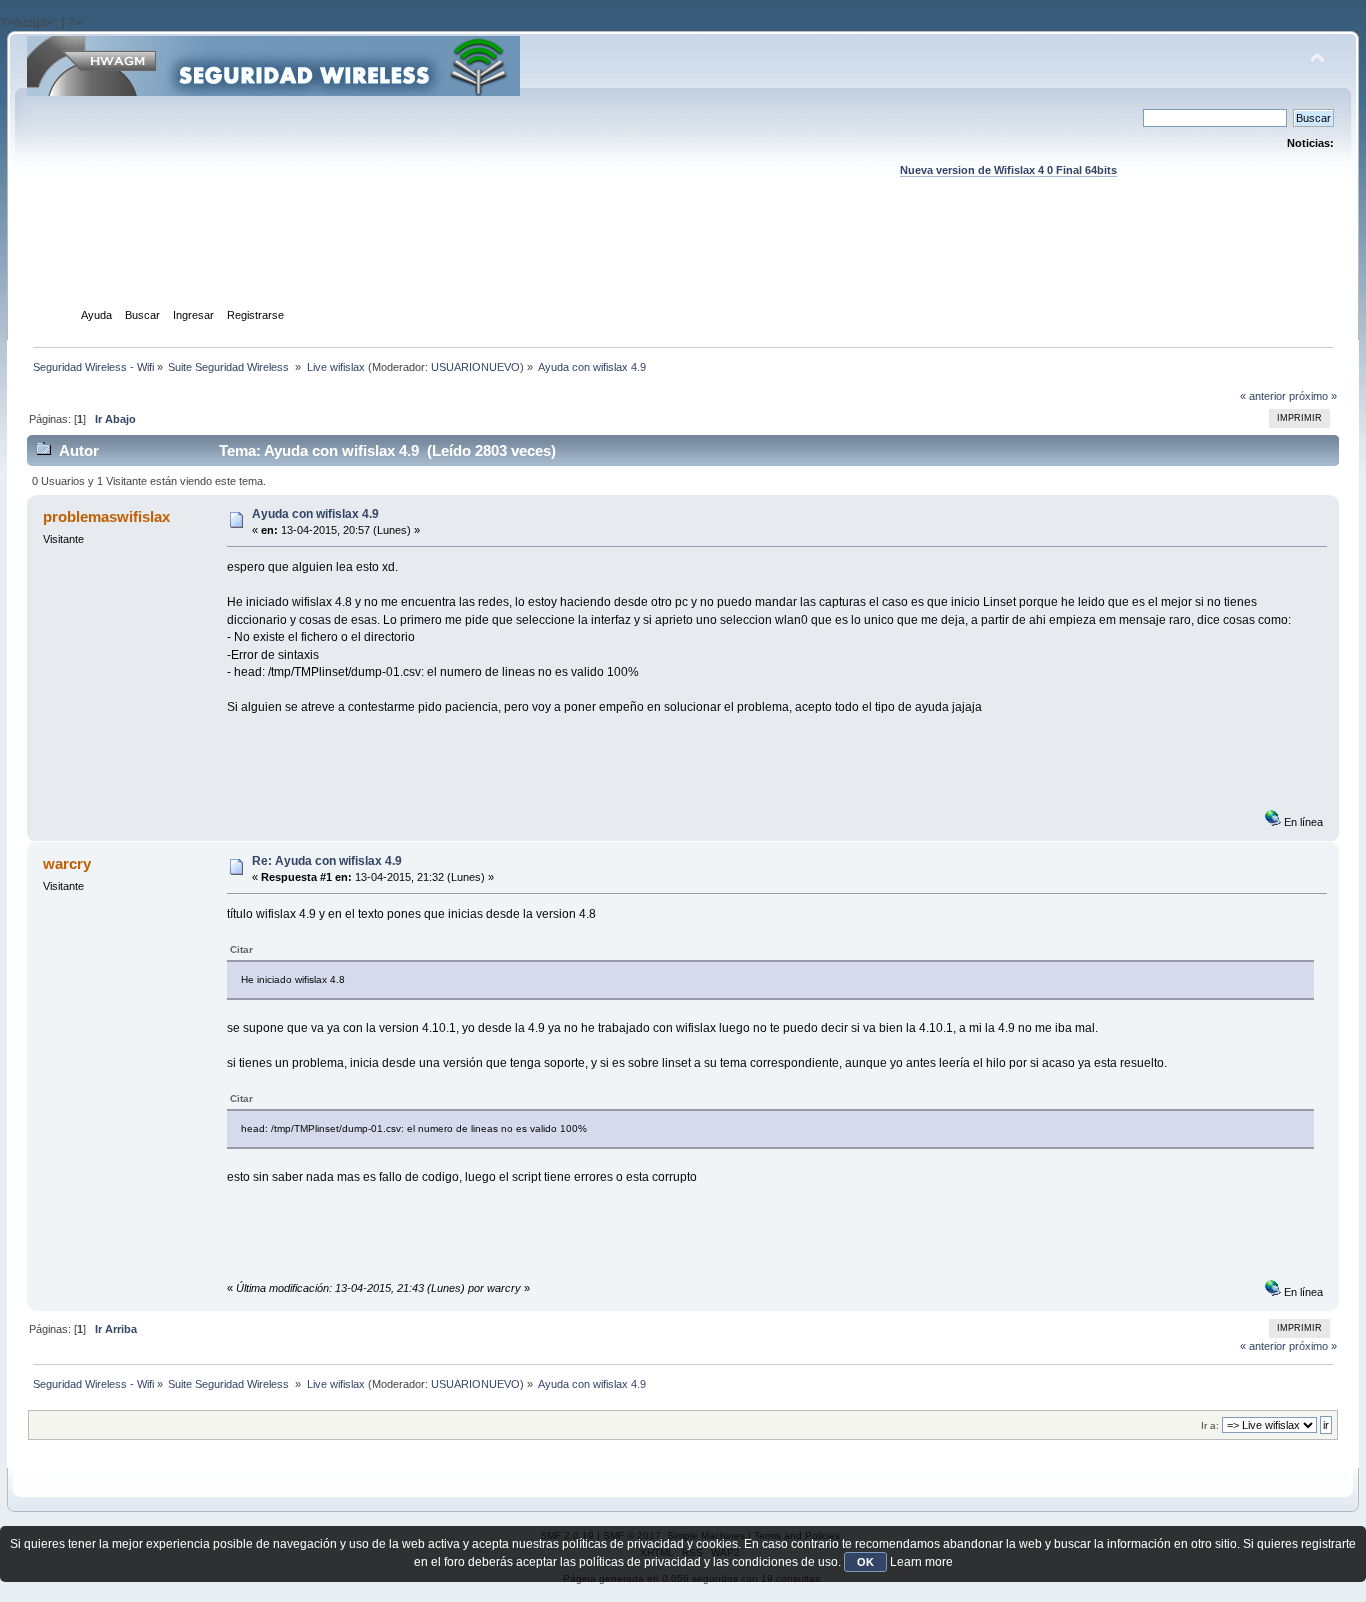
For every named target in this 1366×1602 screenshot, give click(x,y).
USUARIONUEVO (475, 367)
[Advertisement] (683, 261)
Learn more (921, 1562)
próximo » (1313, 396)
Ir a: (1210, 1425)
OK (865, 1562)
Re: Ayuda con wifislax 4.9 (327, 861)
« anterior (1263, 396)
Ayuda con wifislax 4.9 (315, 514)
